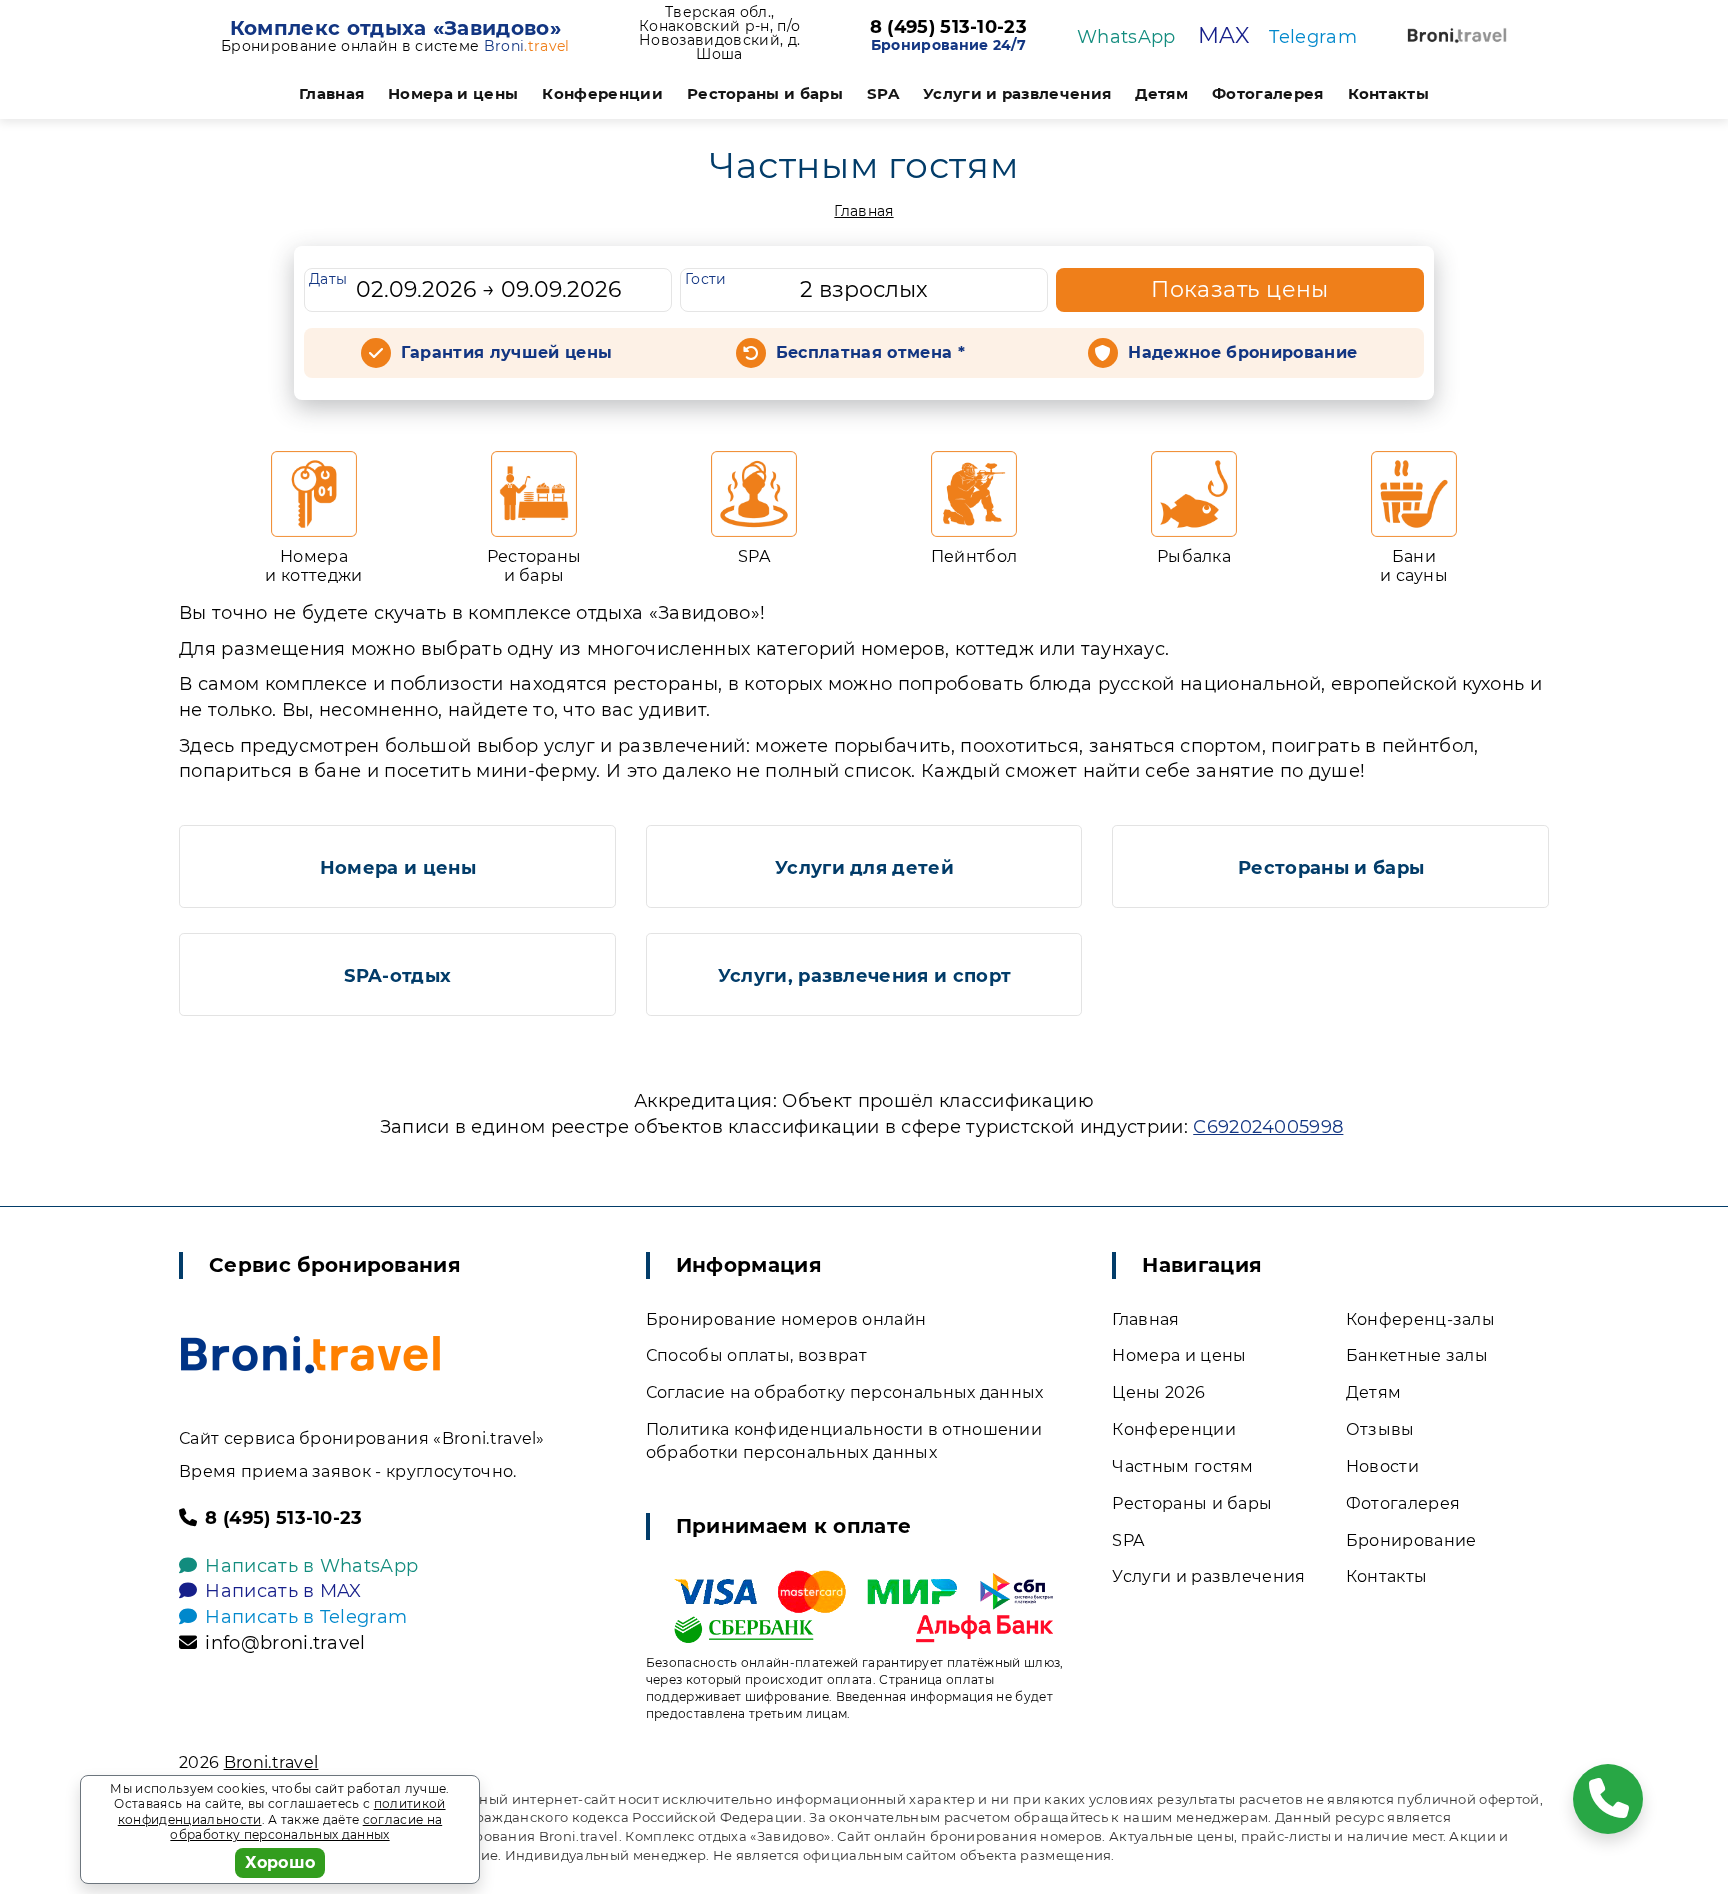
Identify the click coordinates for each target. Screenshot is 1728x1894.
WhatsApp (1126, 37)
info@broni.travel (285, 1643)
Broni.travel (271, 1762)
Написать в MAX (283, 1591)
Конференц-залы (1420, 1319)
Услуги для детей (864, 868)
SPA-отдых (397, 976)
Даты (328, 279)
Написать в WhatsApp (311, 1566)
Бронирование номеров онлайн (786, 1319)
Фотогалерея (1268, 93)
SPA (883, 93)
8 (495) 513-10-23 (948, 28)
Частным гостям (1182, 1466)
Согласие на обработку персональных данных (845, 1392)
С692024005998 (1268, 1127)
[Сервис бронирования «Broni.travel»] (1457, 35)
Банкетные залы (1417, 1355)
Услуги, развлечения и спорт (865, 976)
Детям (1161, 93)
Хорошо (280, 1862)
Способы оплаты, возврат (756, 1355)
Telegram (1313, 37)
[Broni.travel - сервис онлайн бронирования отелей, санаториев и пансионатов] (310, 1354)
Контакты (1389, 93)
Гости (706, 279)
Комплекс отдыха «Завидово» (395, 28)
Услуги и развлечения (1017, 93)
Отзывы (1380, 1429)
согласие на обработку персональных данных (306, 1827)
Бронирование (1411, 1540)
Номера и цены (453, 93)
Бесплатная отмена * (870, 352)
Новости (1382, 1466)
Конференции (602, 93)
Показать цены (1240, 289)
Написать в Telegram (306, 1617)
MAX (1223, 35)
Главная (331, 93)
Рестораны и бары (765, 93)
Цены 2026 (1158, 1392)
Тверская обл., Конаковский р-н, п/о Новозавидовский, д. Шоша (719, 33)
